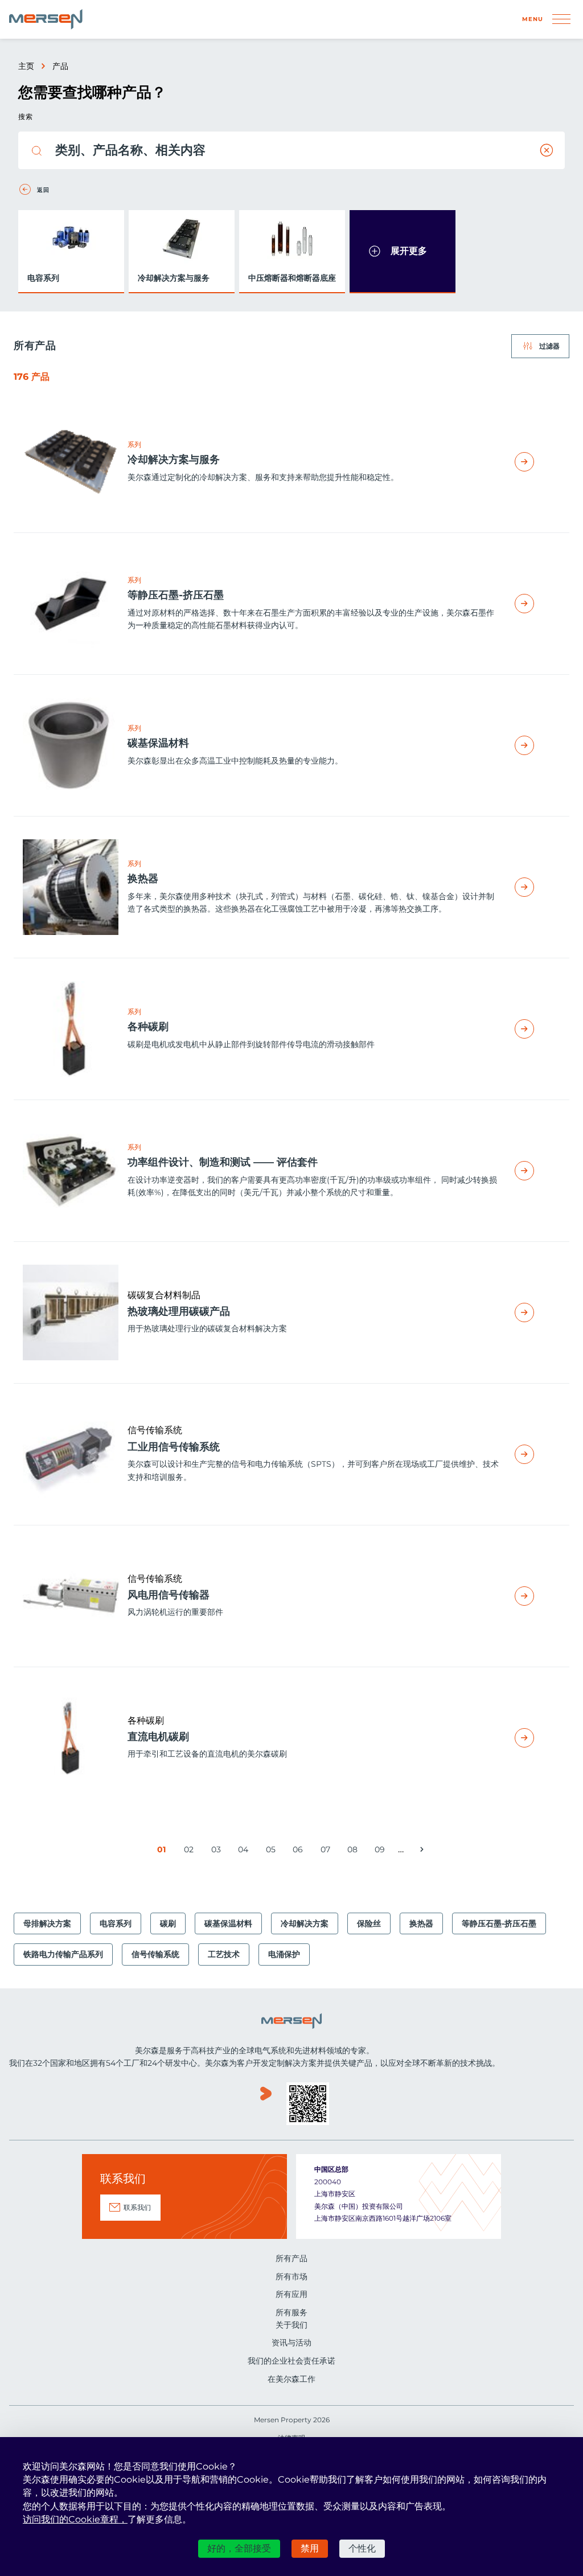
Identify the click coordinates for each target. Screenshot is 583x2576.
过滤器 (549, 346)
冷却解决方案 (305, 1923)
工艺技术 (224, 1954)
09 (381, 1851)
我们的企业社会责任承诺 (291, 2361)
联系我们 (137, 2207)
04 (245, 1851)
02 (190, 1851)
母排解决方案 (47, 1923)
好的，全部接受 (239, 2548)
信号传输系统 (155, 1954)
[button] (403, 251)
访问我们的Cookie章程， (75, 2519)
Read (537, 462)
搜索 (25, 116)
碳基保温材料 (228, 1923)
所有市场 (291, 2276)
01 (164, 1851)
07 (327, 1851)
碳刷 (168, 1923)
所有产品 (291, 2258)
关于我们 (291, 2325)
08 (354, 1851)
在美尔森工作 (291, 2379)
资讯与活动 (291, 2343)
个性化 (362, 2548)
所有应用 (291, 2294)
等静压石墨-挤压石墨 (499, 1923)
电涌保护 (284, 1954)
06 (299, 1851)
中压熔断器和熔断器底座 (292, 278)
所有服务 (291, 2312)
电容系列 (43, 278)
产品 (60, 66)
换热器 (421, 1923)
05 (272, 1851)
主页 (26, 66)
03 (217, 1851)
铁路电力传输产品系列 (63, 1954)
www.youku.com (266, 2105)
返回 (43, 190)
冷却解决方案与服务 (174, 278)
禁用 (310, 2548)
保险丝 (369, 1923)
